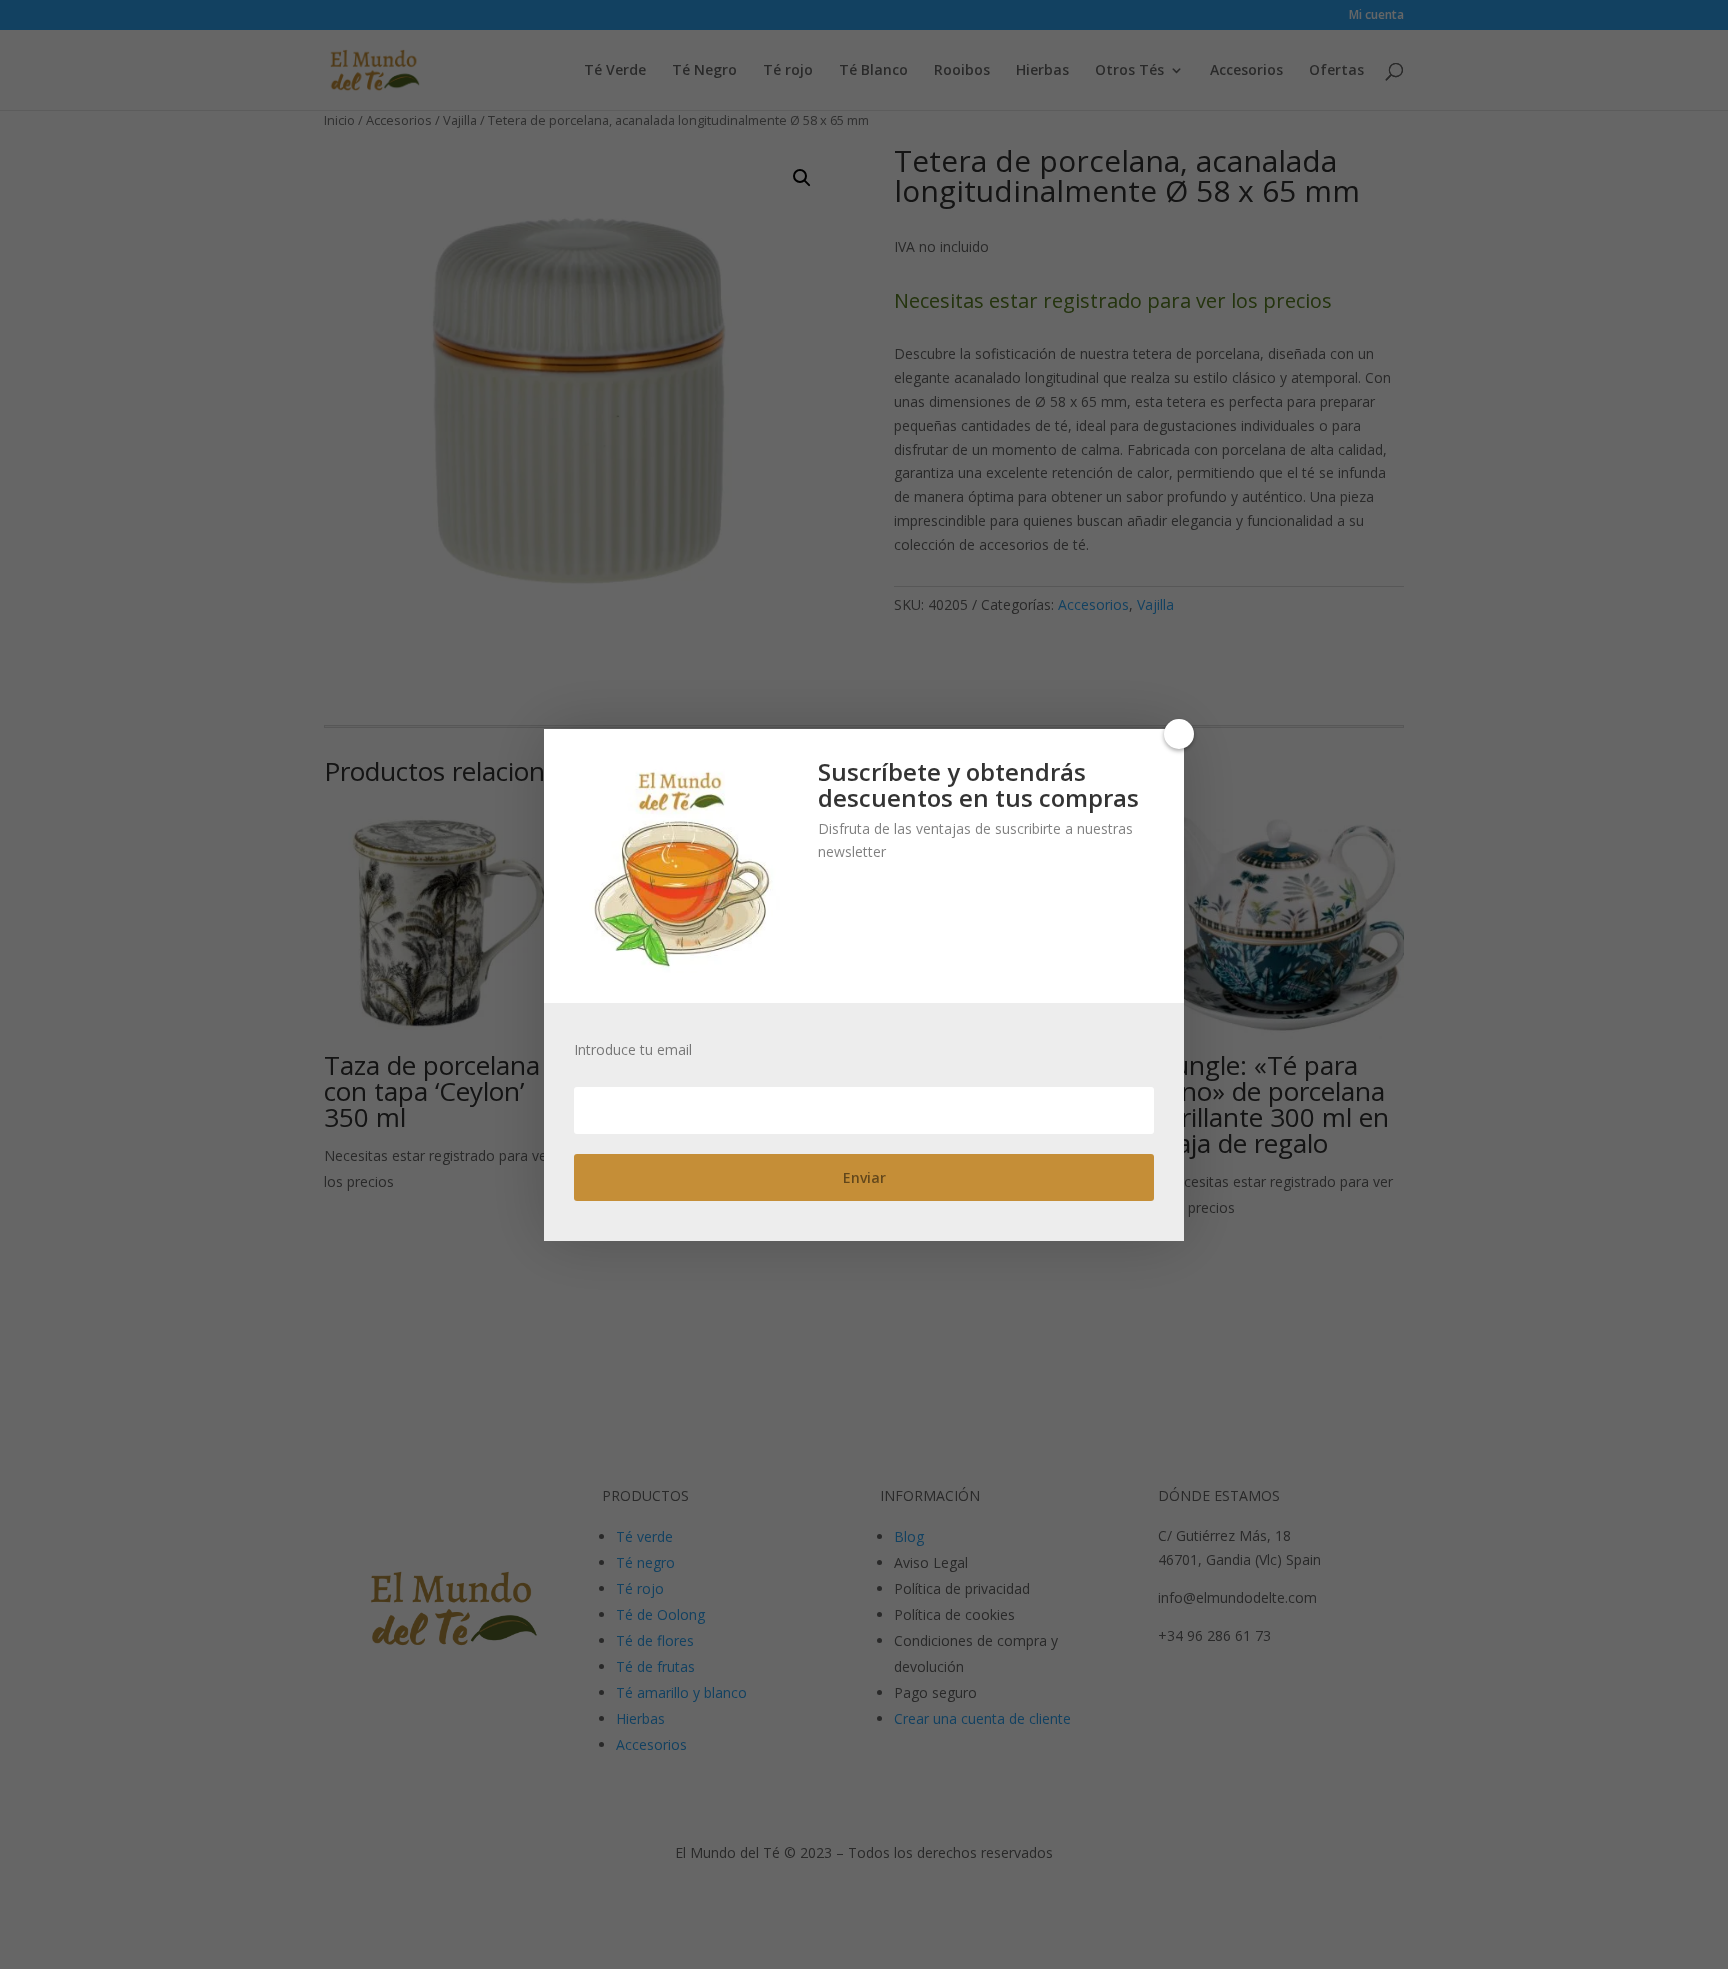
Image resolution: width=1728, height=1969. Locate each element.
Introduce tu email (633, 1050)
